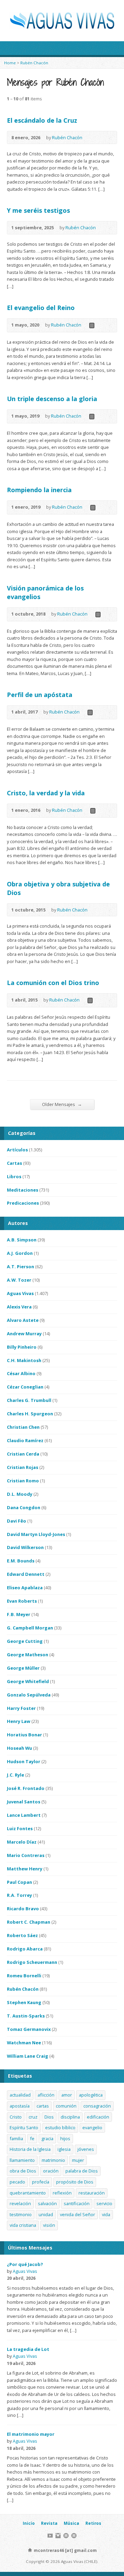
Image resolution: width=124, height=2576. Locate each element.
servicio (104, 2203)
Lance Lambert (24, 1815)
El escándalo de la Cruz (42, 120)
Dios (49, 2117)
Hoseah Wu (19, 1748)
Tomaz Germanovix (29, 2029)
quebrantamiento (28, 2193)
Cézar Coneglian (25, 1387)
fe (32, 2138)
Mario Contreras (26, 1855)
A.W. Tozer (19, 1280)
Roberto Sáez (22, 1935)
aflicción (46, 2095)
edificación (98, 2117)
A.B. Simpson (22, 1240)
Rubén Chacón (34, 63)
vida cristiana (23, 2225)
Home (10, 63)
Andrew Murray (24, 1334)
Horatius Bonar (24, 1735)
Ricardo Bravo (23, 1909)
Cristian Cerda (23, 1454)
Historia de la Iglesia (30, 2149)
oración (51, 2171)
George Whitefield (28, 1681)
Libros (14, 1176)
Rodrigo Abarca (25, 1949)
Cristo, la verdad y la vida (46, 793)
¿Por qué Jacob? (25, 2264)
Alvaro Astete (23, 1320)
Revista (49, 2523)
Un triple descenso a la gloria (52, 399)
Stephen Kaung (24, 2002)
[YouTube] (50, 2536)
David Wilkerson (25, 1547)
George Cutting (25, 1641)
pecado (17, 2182)
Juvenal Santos (24, 1802)
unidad (46, 2214)
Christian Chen (23, 1427)
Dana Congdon (24, 1507)
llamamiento (22, 2160)
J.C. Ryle (15, 1775)
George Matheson (28, 1655)
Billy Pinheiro (22, 1347)
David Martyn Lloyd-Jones (36, 1534)
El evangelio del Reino (41, 308)
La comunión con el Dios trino (53, 983)
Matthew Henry (25, 1869)
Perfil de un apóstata (40, 695)
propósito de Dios (75, 2182)
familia (16, 2138)
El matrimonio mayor (31, 2434)
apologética (91, 2095)
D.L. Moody (20, 1494)
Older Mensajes (62, 1104)
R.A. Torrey (19, 1895)
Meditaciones (23, 1190)
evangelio (92, 2127)
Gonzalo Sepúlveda (29, 1695)
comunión (66, 2106)
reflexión (62, 2193)
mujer (78, 2160)
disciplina (70, 2117)
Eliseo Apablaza (25, 1588)
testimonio (21, 2214)
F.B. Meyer (19, 1614)
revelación (20, 2203)
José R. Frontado (26, 1788)
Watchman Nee (24, 2043)
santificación (77, 2203)
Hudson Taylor (24, 1761)
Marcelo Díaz (22, 1842)
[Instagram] (58, 2536)
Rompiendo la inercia (39, 490)
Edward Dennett (26, 1574)
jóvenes (86, 2149)
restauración (92, 2193)
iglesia (64, 2149)
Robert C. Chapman (29, 1922)
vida (106, 2214)
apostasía (20, 2106)
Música (71, 2523)
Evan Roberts (22, 1601)
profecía (41, 2182)
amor (67, 2095)
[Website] (66, 2536)
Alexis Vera (19, 1307)
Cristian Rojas (23, 1467)
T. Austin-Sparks (26, 2016)
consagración (97, 2106)
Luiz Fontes (20, 1828)
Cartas (14, 1163)
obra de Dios (23, 2171)
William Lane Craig (28, 2056)
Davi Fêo (17, 1521)
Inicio (29, 2523)
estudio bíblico (60, 2127)
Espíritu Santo (24, 2127)
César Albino (21, 1373)
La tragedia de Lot (28, 2349)
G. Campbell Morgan (30, 1628)
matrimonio (53, 2160)
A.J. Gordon (20, 1253)
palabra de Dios (82, 2171)
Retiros (93, 2523)
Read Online (91, 325)
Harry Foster (21, 1708)
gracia (47, 2138)
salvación (47, 2203)
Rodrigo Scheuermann (32, 1962)
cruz (33, 2117)
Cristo (16, 2117)
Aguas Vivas (20, 1293)
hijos (65, 2138)
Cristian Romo (23, 1481)
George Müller (23, 1668)
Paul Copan (19, 1882)
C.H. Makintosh (24, 1360)
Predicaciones (23, 1203)
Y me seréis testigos (38, 210)
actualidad (20, 2095)
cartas (43, 2106)
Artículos (17, 1150)
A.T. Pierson (20, 1267)
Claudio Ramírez (25, 1440)
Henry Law (19, 1721)
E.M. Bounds (21, 1561)
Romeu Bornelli (24, 1976)
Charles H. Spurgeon (30, 1414)
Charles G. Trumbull (29, 1400)
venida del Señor (77, 2214)
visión (49, 2225)
